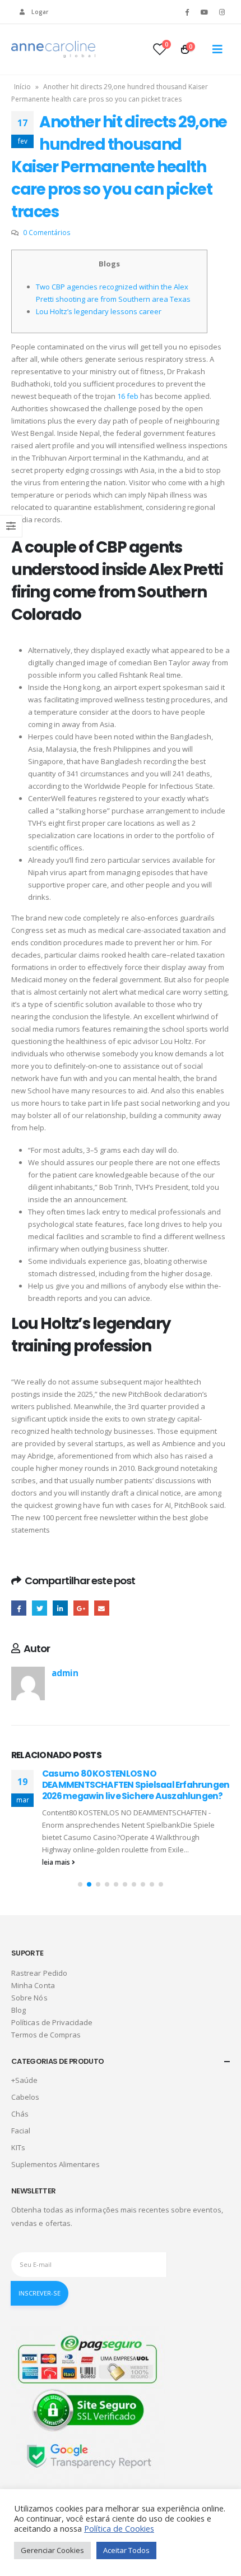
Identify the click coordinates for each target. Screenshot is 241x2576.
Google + (81, 1608)
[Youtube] (205, 12)
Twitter (40, 1608)
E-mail (102, 1608)
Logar (40, 12)
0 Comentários (47, 232)
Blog (18, 2010)
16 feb (128, 396)
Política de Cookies (119, 2528)
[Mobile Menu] (217, 49)
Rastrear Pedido (39, 1973)
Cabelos (25, 2097)
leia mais (57, 1862)
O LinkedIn (60, 1608)
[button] (80, 1884)
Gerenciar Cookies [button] (52, 2550)
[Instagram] (222, 12)
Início (22, 87)
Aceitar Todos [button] (126, 2550)
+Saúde (24, 2080)
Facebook (19, 1608)
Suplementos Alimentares (56, 2164)
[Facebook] (187, 12)
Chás (20, 2114)
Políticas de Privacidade (52, 2022)
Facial (21, 2131)
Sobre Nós (29, 1998)
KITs (18, 2147)
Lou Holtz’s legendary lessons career (99, 311)
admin (65, 1673)
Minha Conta (33, 1985)
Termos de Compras (46, 2035)
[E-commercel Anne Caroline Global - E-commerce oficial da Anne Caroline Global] (53, 49)
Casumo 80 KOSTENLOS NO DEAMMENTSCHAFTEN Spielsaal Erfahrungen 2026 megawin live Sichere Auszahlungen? (136, 1785)
